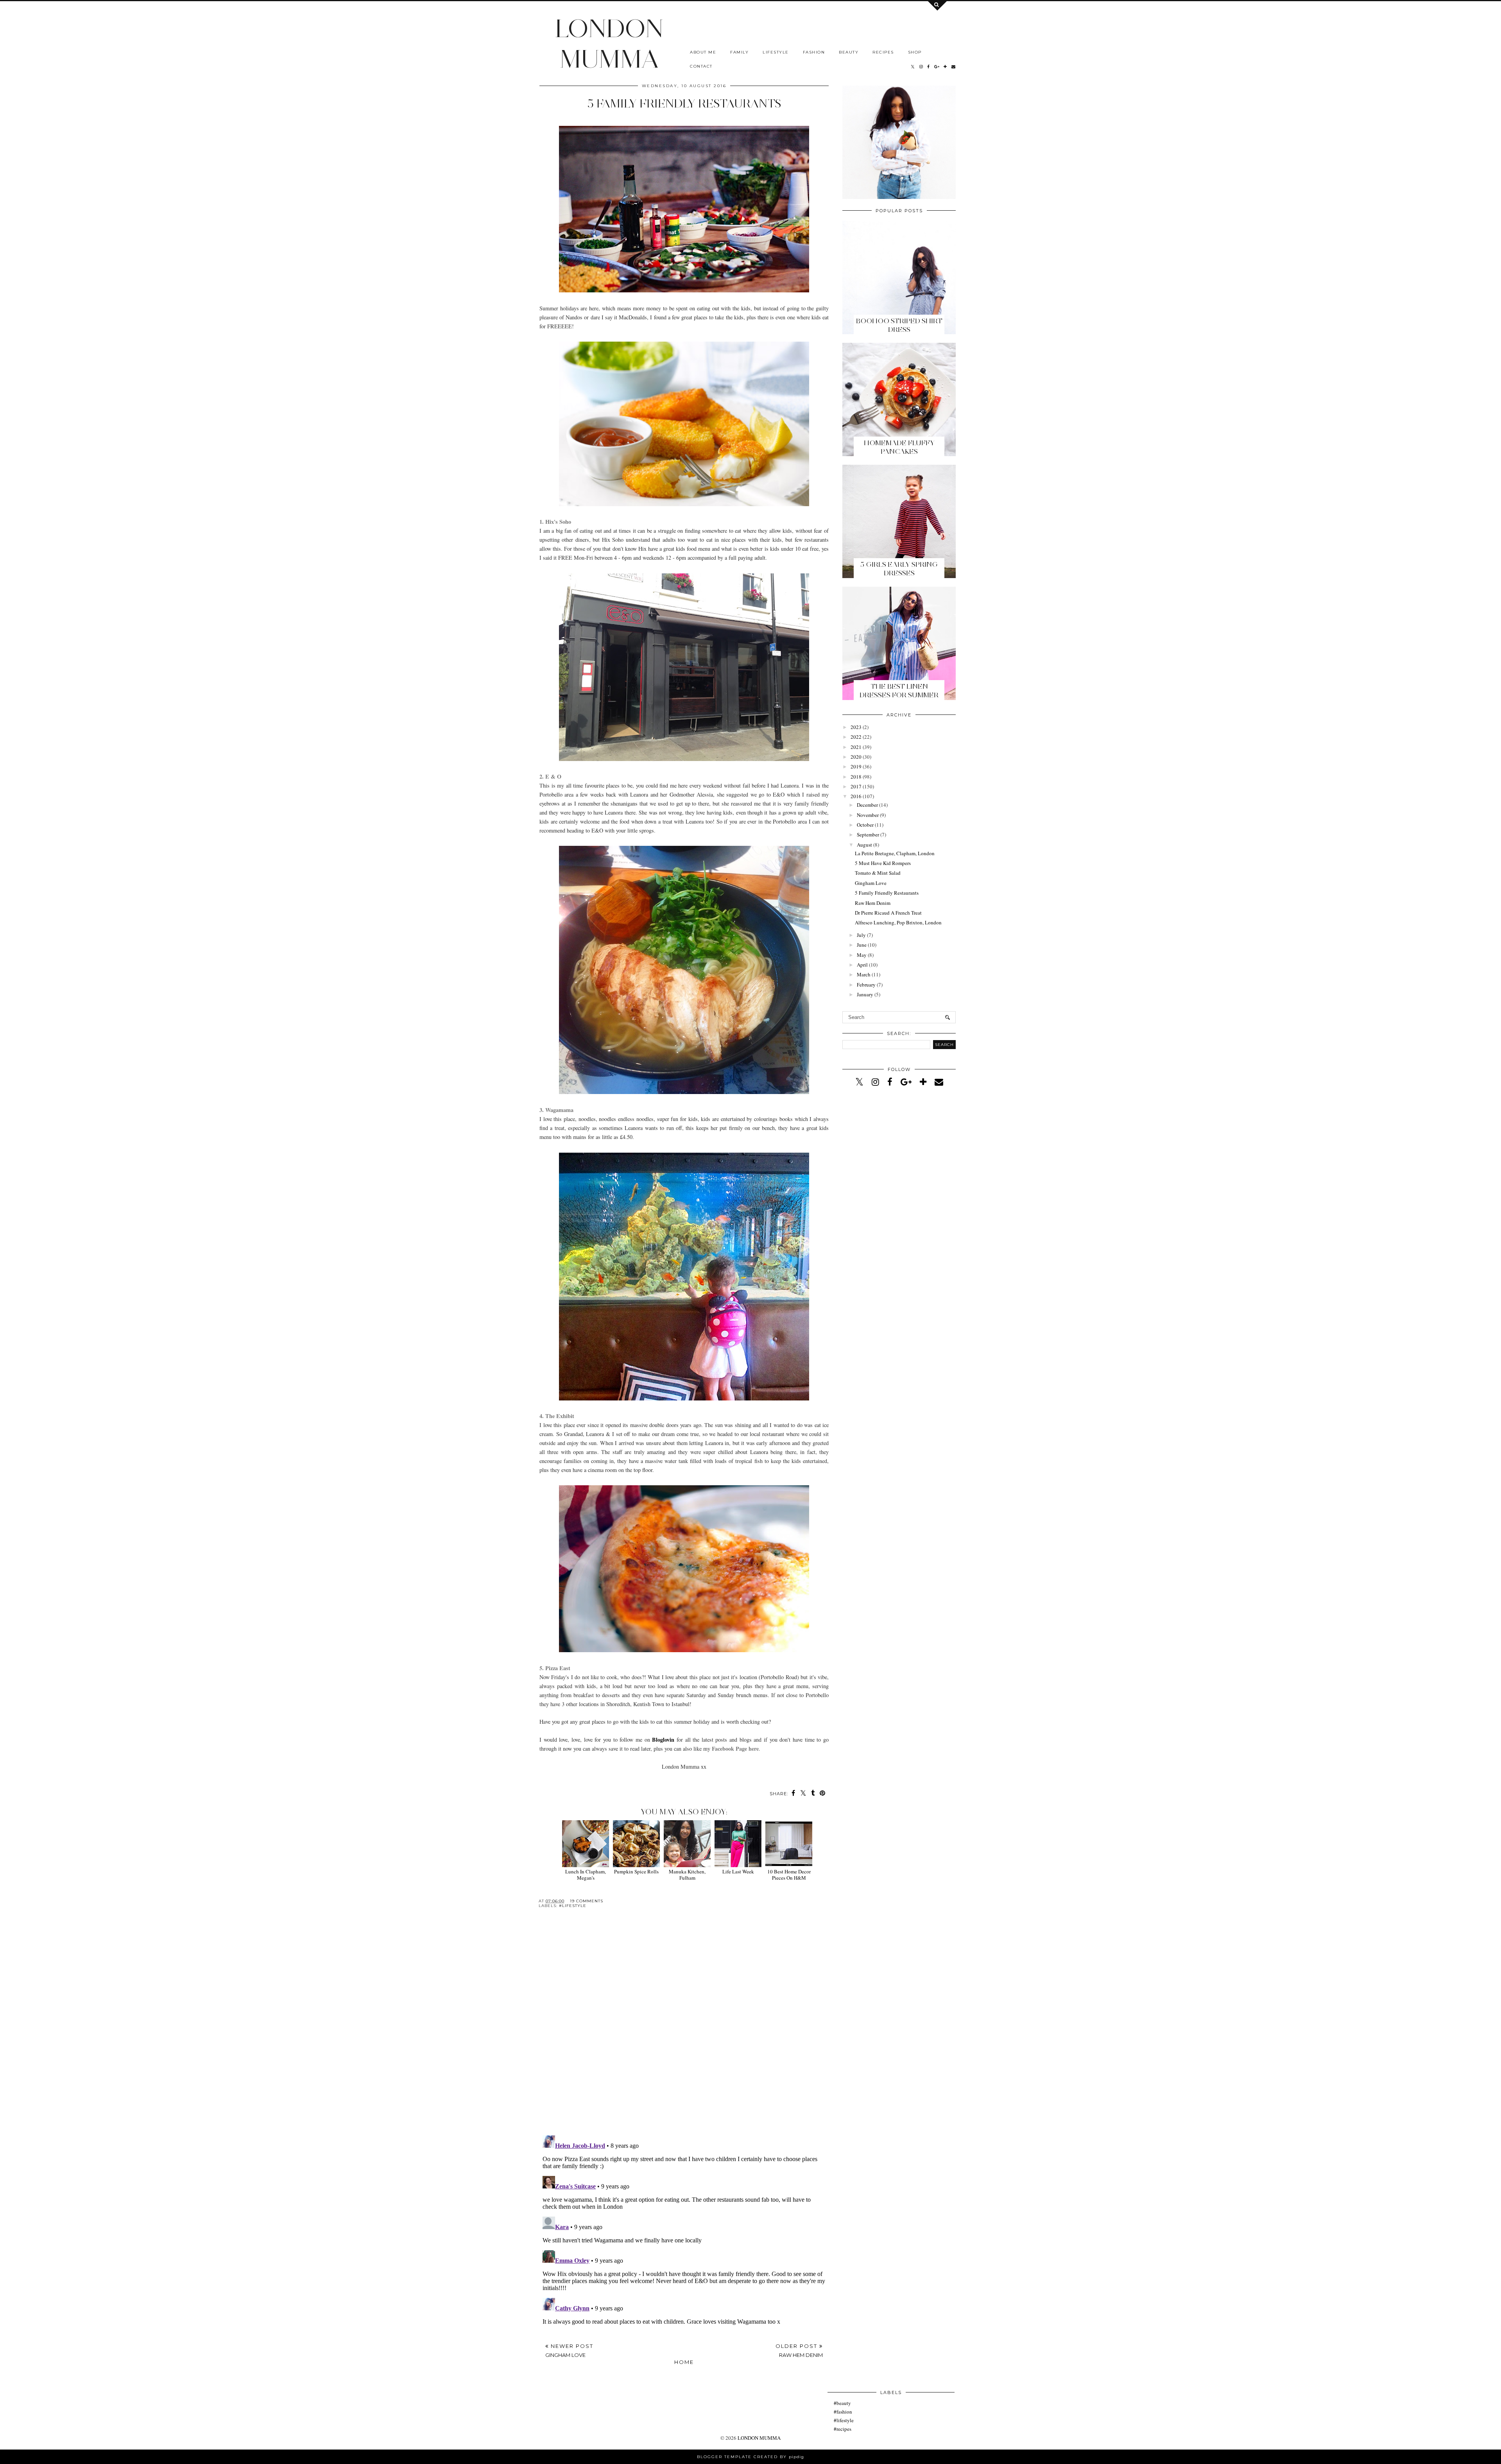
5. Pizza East (555, 1668)
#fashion (843, 2412)
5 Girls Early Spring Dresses (899, 569)
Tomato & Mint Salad (878, 873)
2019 (856, 766)
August (864, 845)
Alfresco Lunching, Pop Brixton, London (898, 922)
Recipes (883, 52)
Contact (701, 66)
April (862, 965)
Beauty (849, 52)
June (862, 945)
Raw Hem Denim (873, 903)
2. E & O (550, 776)
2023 (856, 727)
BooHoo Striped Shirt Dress (899, 325)
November (868, 815)
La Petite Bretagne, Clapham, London (895, 853)
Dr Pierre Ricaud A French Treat (888, 913)
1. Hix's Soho (555, 522)
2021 (856, 747)
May (862, 955)
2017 (856, 786)
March (864, 974)
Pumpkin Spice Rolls (636, 1871)
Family (739, 52)
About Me (703, 52)
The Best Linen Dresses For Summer (899, 691)
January (865, 994)
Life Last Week (738, 1871)
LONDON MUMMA (609, 43)
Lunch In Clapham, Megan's (586, 1874)
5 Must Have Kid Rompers (883, 863)
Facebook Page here (735, 1749)
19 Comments (587, 1901)
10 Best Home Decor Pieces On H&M (789, 1874)
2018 (856, 777)
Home (684, 2362)
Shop (915, 52)
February (866, 985)
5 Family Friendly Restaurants (887, 893)
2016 (856, 796)
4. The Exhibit (557, 1416)
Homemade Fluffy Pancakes (899, 447)
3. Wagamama (556, 1110)
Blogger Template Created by (750, 2457)
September (868, 834)
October (865, 825)
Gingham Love (871, 883)
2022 (856, 737)
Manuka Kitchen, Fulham (687, 1874)
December (867, 805)
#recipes (843, 2429)
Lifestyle (776, 52)
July (861, 935)
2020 (856, 757)
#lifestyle (573, 1906)
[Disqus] (684, 2028)
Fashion (814, 52)
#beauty (842, 2403)
